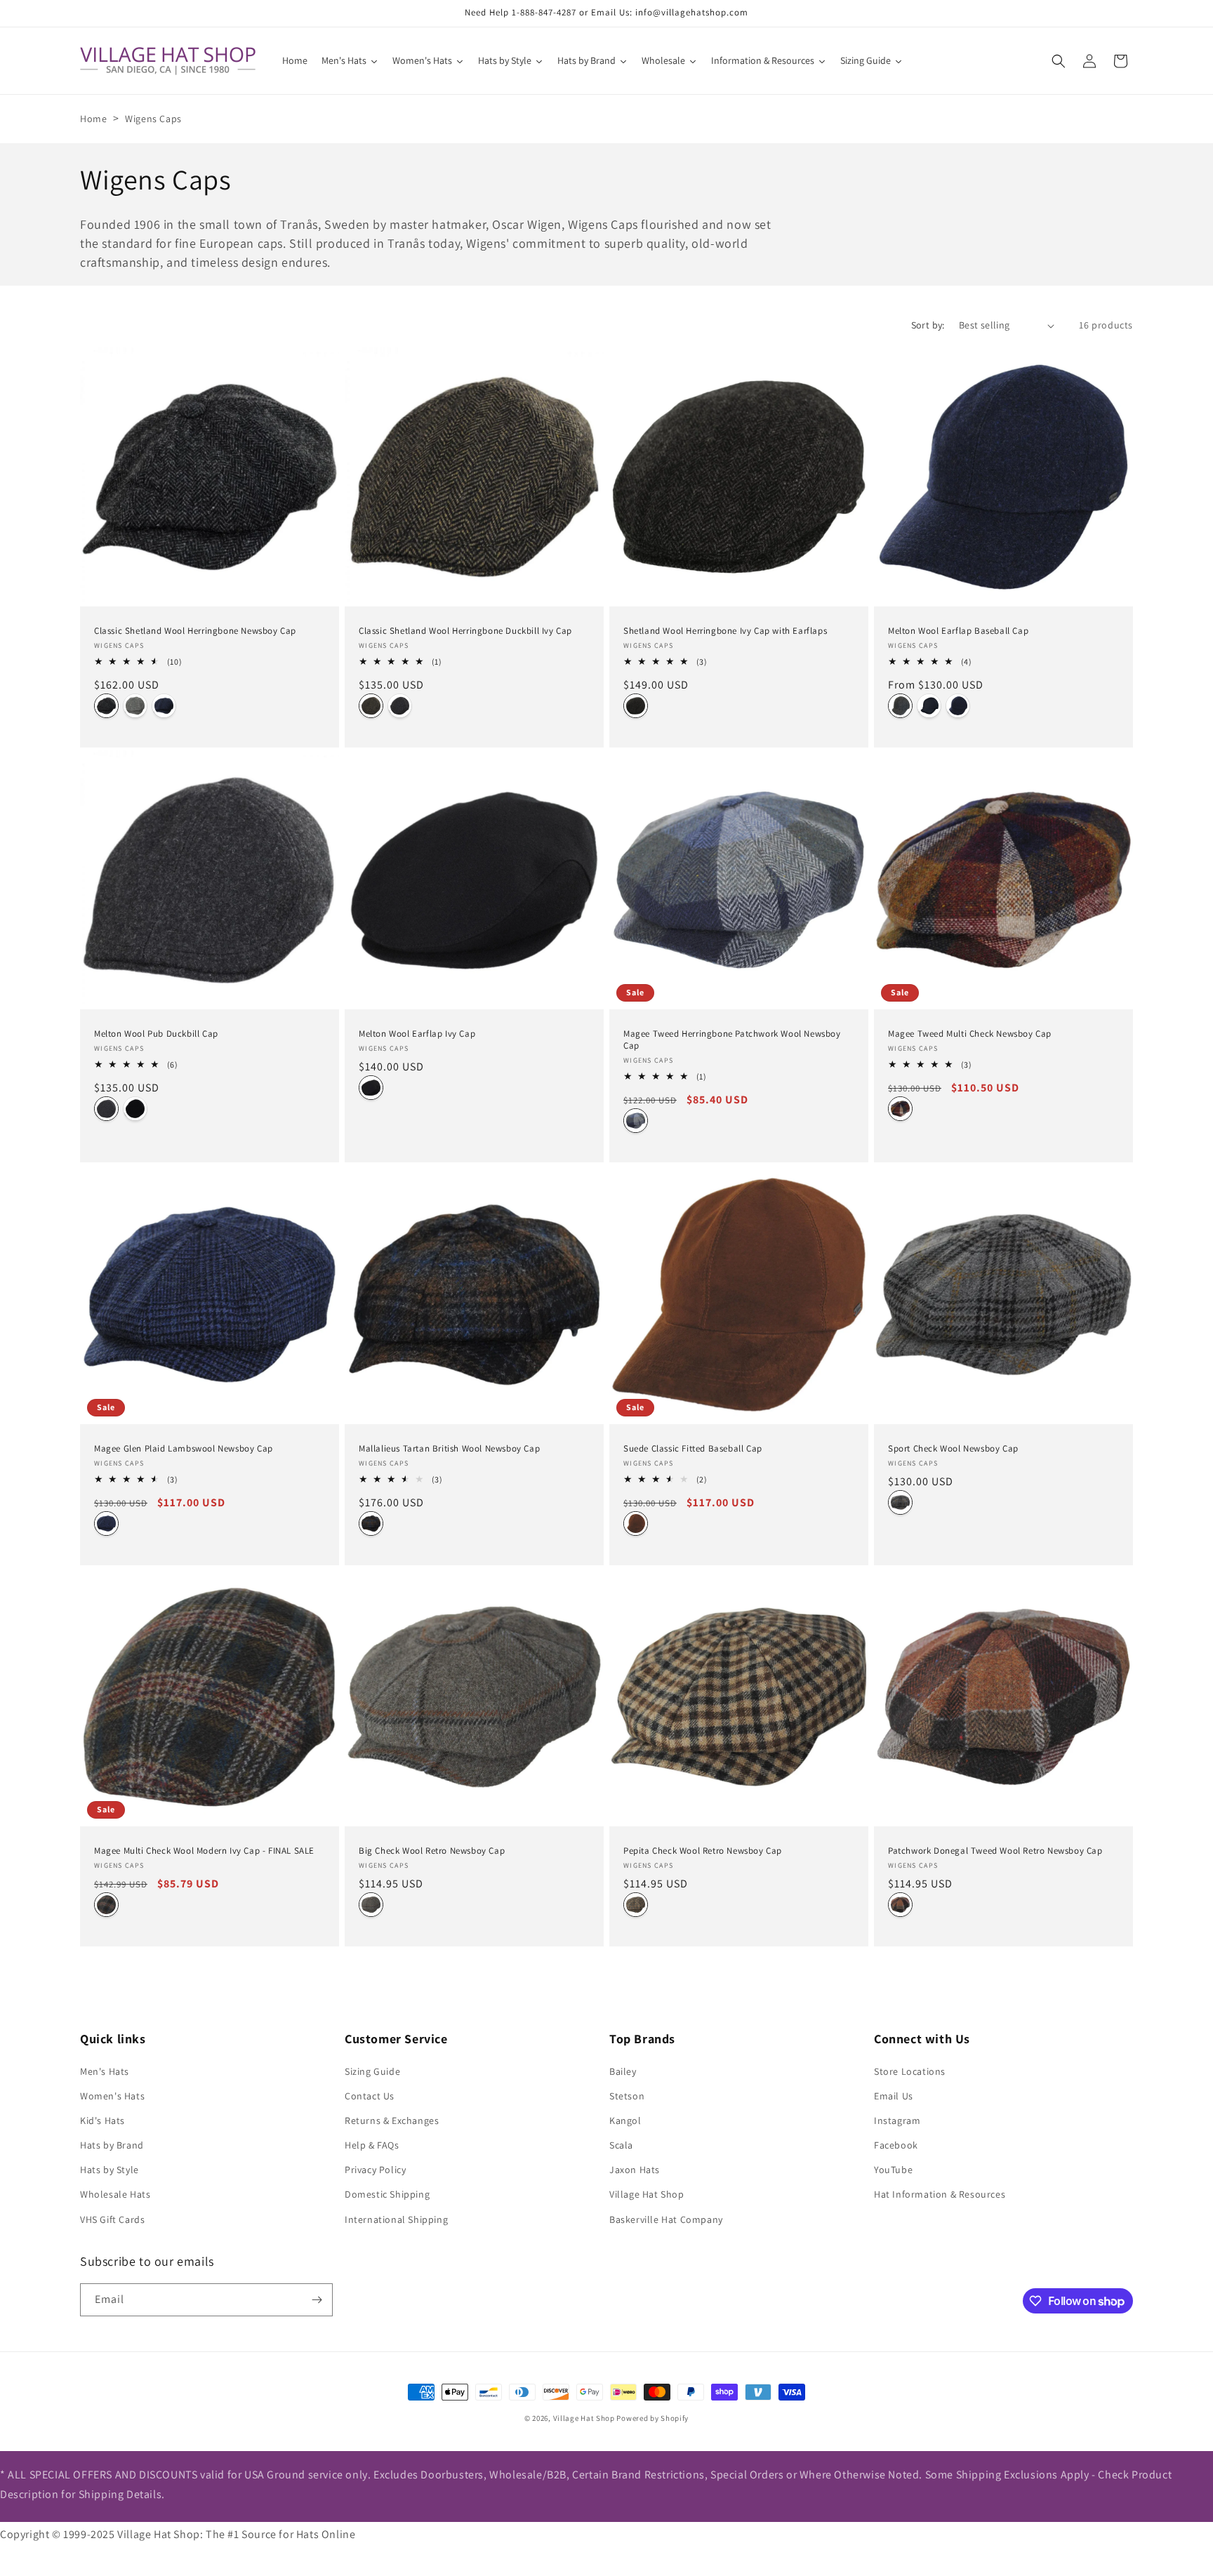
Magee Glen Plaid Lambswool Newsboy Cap (184, 1449)
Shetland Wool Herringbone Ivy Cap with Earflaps (725, 631)
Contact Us (370, 2096)
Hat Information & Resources (940, 2194)
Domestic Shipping (387, 2194)
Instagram (897, 2120)
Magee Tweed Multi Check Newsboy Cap (970, 1034)
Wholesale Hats (115, 2194)
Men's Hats (105, 2071)
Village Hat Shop (647, 2194)
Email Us (894, 2096)
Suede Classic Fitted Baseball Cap (693, 1449)
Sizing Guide (372, 2071)
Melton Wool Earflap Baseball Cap (958, 631)
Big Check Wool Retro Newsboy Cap (432, 1851)
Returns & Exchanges (392, 2120)
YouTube (893, 2170)
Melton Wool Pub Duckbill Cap (156, 1034)
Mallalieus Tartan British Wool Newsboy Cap (449, 1449)
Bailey (623, 2071)
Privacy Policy (375, 2170)
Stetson (627, 2096)
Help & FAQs (372, 2145)
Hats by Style (110, 2170)
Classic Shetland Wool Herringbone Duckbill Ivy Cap (465, 631)
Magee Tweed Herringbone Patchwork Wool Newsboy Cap (732, 1040)
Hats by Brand (112, 2145)
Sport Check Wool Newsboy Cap (953, 1449)
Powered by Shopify (652, 2418)
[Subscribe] (317, 2300)
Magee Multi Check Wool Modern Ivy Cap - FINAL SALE (204, 1851)
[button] (1059, 61)
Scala (621, 2145)
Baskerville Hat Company (666, 2219)
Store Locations (910, 2071)
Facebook (896, 2145)
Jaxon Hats (635, 2170)
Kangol (625, 2120)
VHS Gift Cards (112, 2219)
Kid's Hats (102, 2120)
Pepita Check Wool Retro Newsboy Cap (703, 1851)
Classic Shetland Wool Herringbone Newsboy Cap (195, 631)
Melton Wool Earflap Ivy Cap (417, 1034)
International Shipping (396, 2219)
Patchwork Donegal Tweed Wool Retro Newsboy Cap (995, 1851)
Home (93, 119)
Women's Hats (112, 2096)
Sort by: (928, 325)
